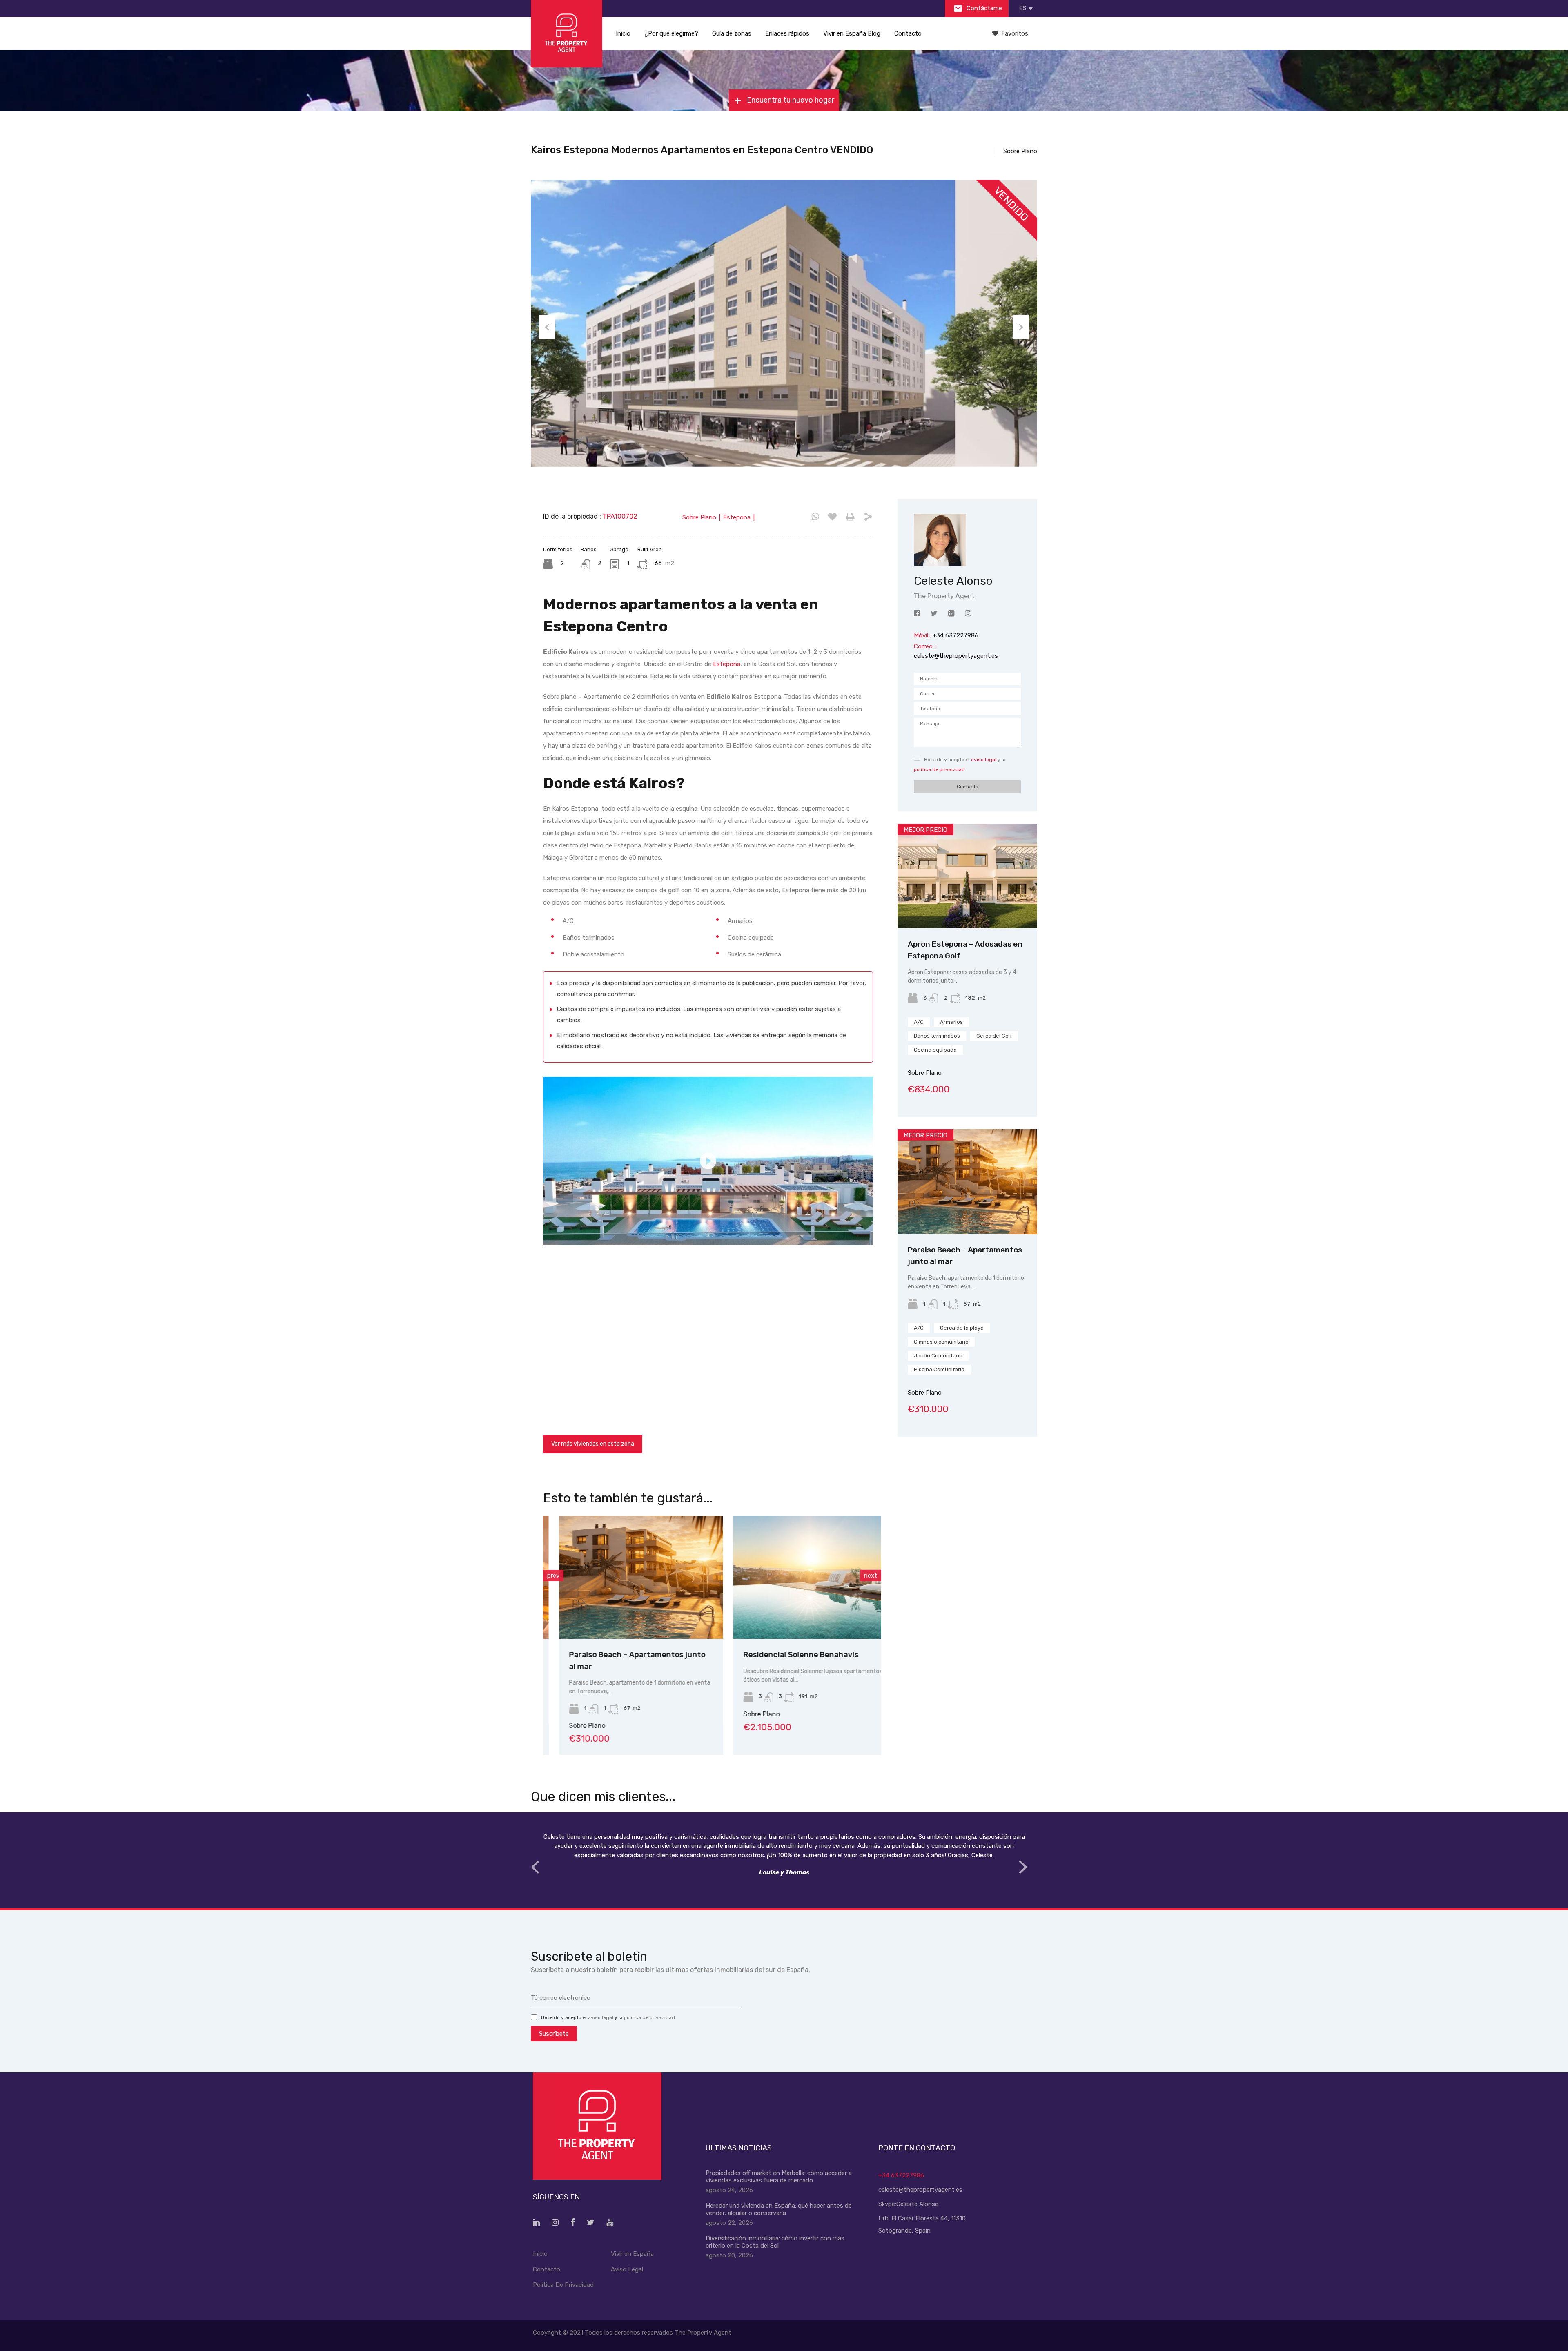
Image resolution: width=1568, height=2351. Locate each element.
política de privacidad (939, 769)
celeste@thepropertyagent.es (956, 656)
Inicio (623, 33)
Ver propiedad (968, 908)
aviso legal (984, 760)
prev (553, 1576)
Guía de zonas (732, 33)
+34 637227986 (901, 2175)
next (871, 1576)
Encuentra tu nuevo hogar (790, 100)
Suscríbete (554, 2034)
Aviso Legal (627, 2269)
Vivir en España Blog (852, 33)
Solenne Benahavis (763, 1655)
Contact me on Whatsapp (815, 517)
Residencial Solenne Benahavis (611, 1655)
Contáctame (983, 8)
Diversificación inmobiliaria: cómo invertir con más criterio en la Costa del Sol (775, 2242)
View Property (625, 1614)
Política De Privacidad (563, 2285)
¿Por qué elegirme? (671, 33)
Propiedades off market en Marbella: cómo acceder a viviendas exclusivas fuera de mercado (779, 2177)
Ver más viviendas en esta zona (593, 1444)
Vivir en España (632, 2254)
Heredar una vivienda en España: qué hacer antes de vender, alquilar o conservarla (779, 2209)
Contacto (908, 33)
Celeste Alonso (918, 2204)
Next (1021, 327)
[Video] (708, 1161)
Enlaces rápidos (787, 33)
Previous (547, 327)
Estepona (727, 664)
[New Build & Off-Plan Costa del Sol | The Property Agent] (567, 34)
